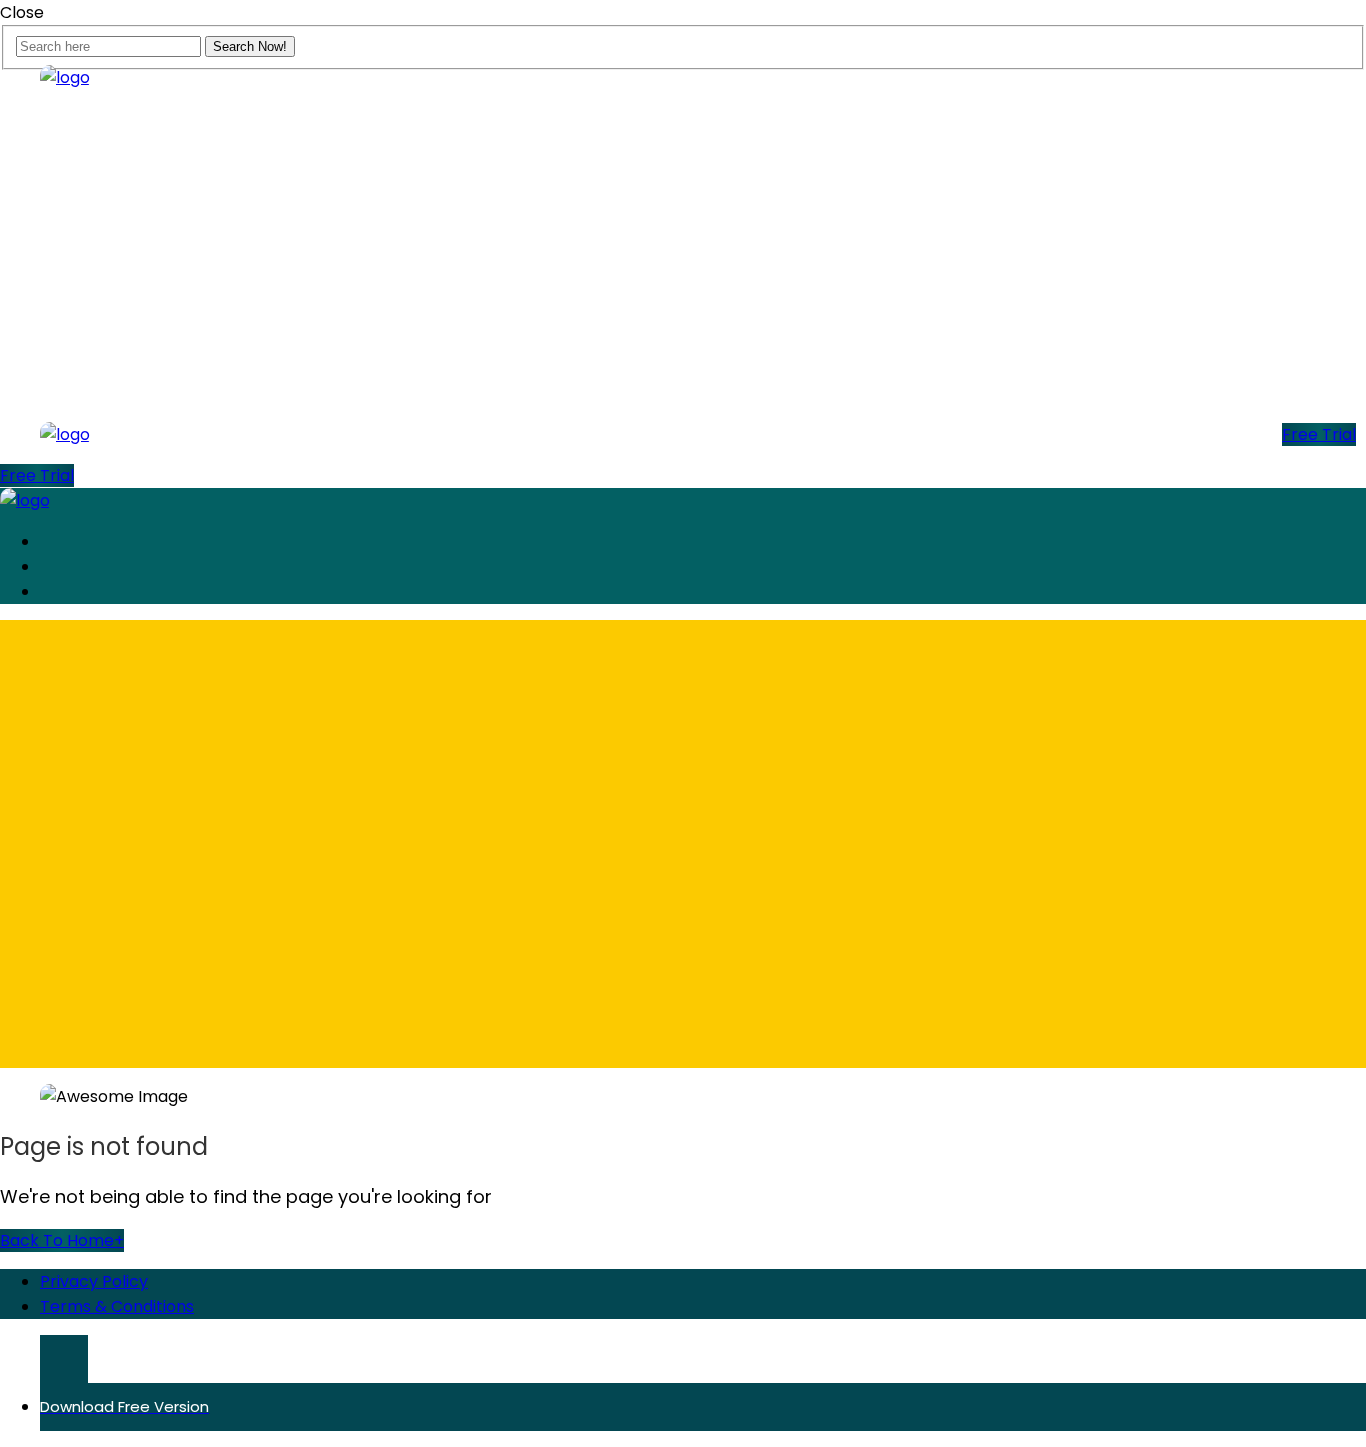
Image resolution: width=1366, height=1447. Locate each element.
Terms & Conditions (117, 1306)
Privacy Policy (94, 1281)
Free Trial (1319, 434)
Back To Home (62, 1240)
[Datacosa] (65, 77)
